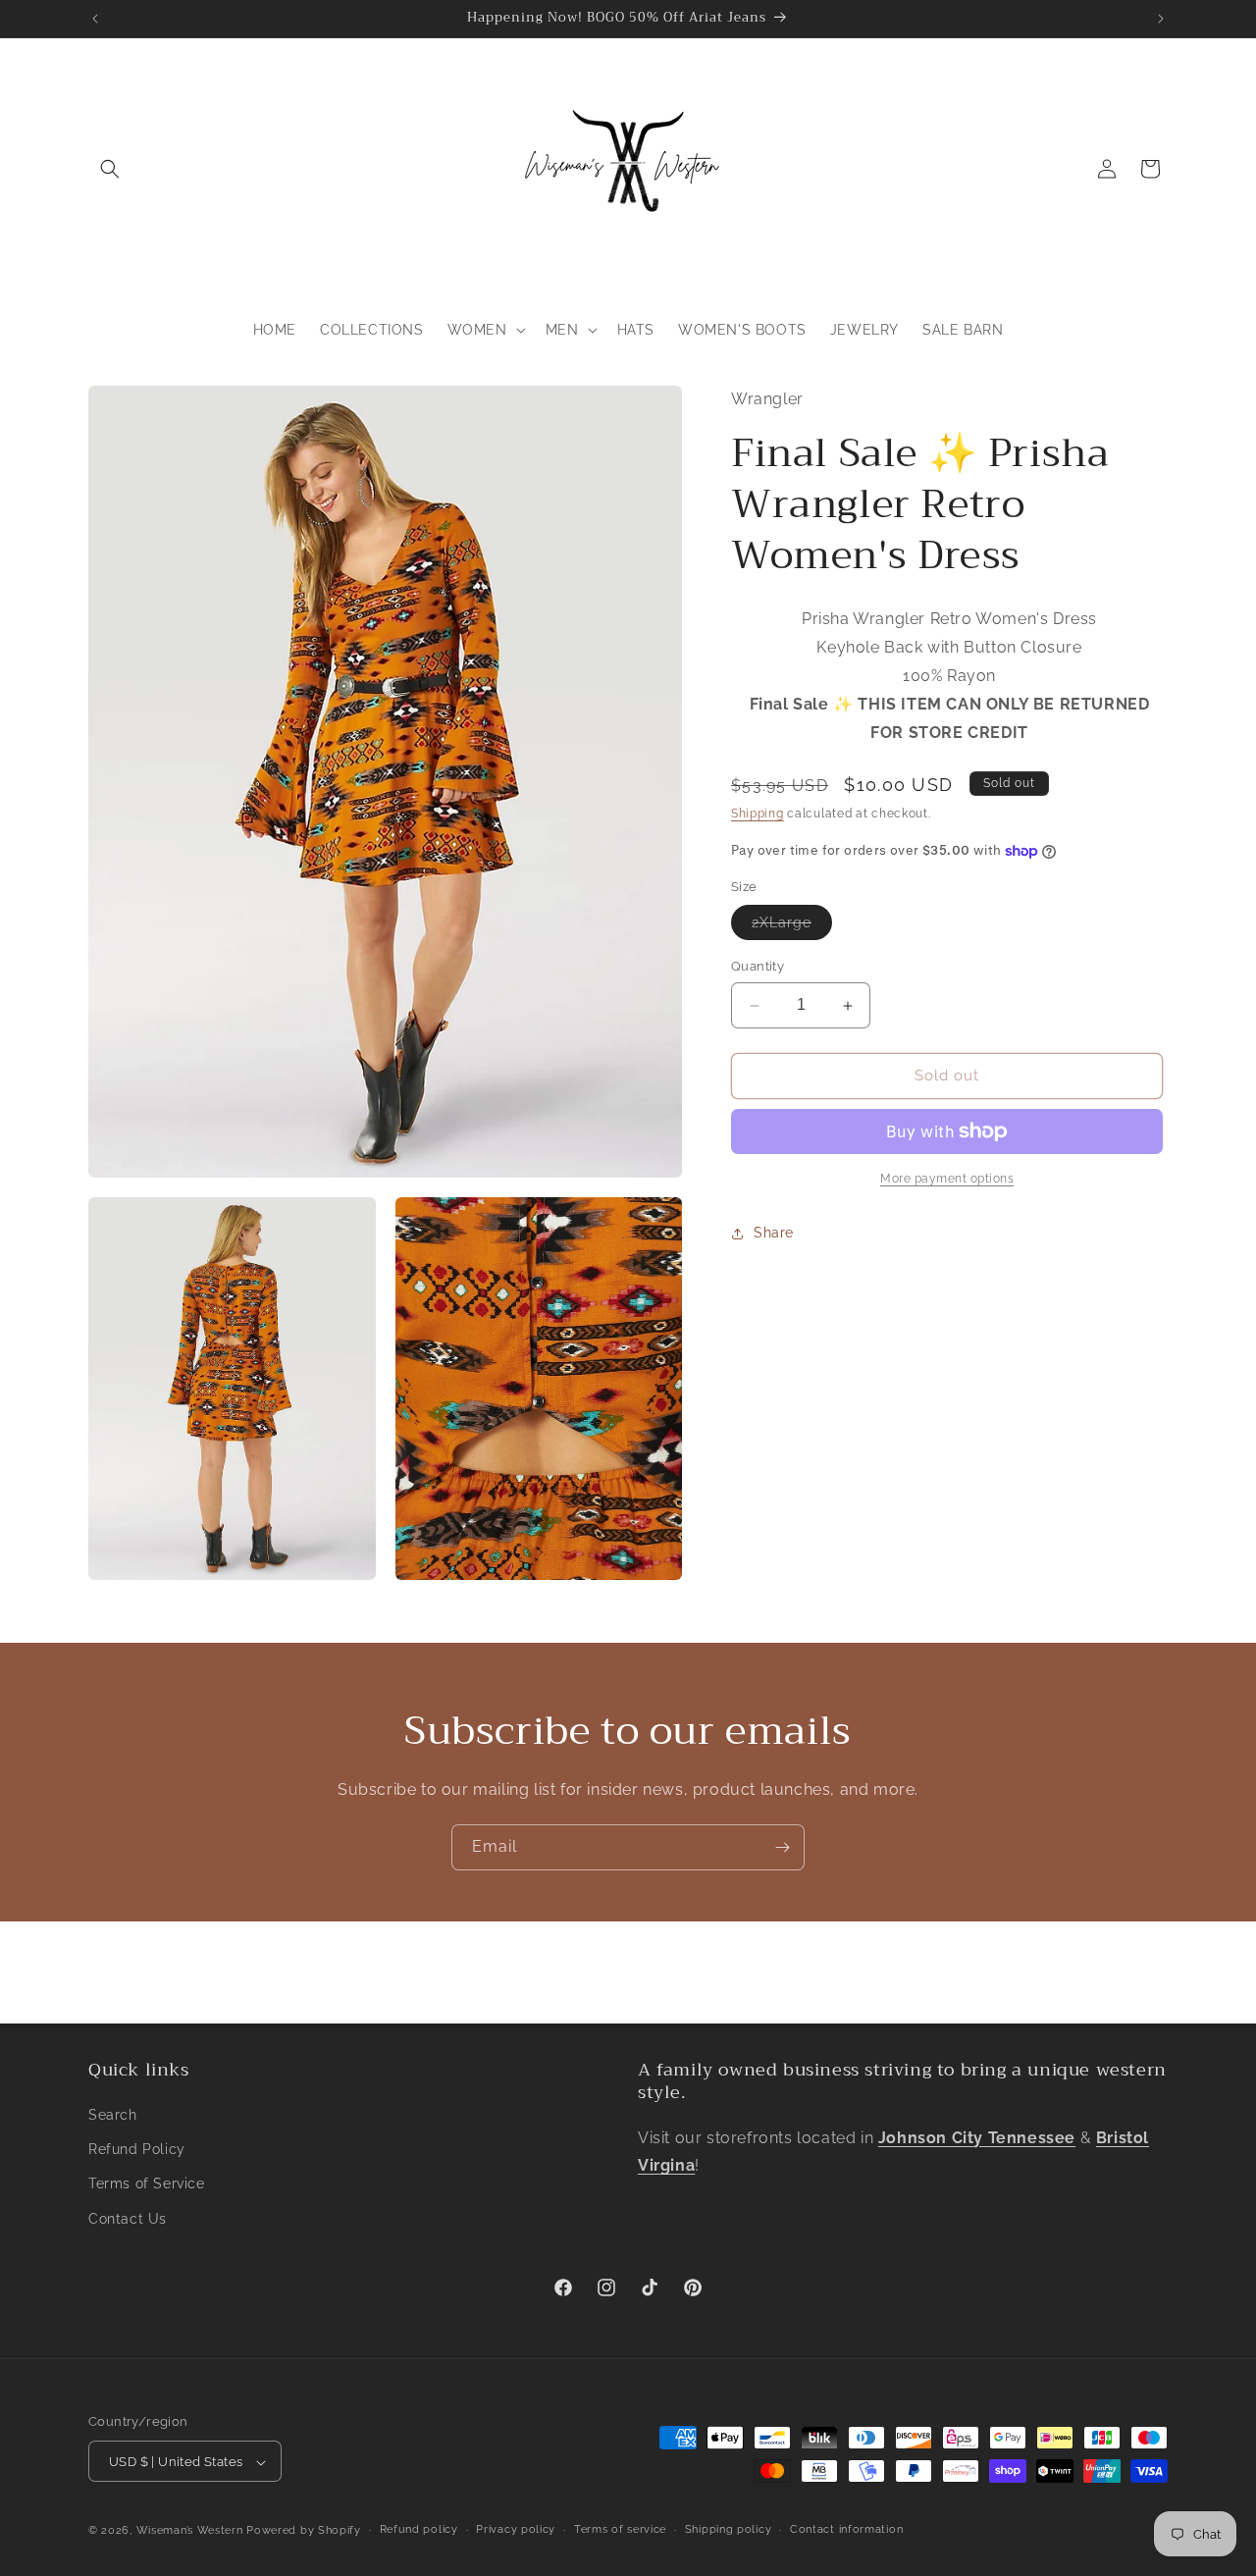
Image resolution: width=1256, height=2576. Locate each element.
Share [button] (774, 1233)
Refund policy (419, 2529)
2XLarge (792, 928)
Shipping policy (729, 2529)
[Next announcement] (1161, 19)
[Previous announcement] (95, 19)
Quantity (758, 967)
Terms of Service (147, 2184)
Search (113, 2115)
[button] (110, 169)
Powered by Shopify (304, 2531)
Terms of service (620, 2529)
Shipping (758, 814)
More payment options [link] (947, 1179)
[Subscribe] (782, 1847)
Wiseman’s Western (192, 2531)
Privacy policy (516, 2529)
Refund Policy (137, 2150)
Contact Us (128, 2219)
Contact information (846, 2529)
